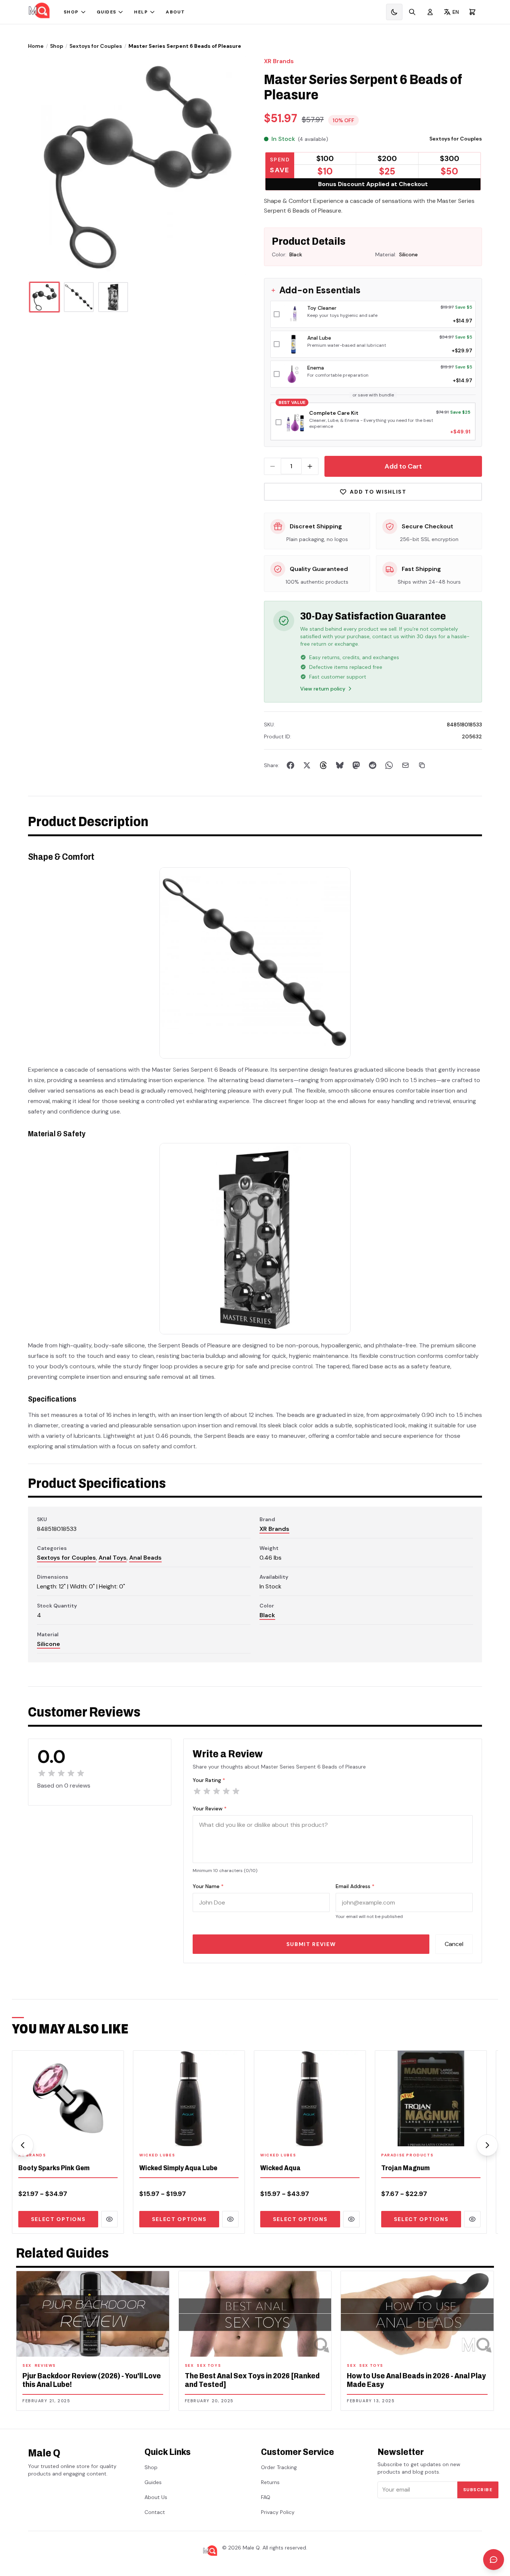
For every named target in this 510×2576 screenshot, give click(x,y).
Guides (107, 12)
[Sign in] (430, 12)
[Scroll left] (23, 2145)
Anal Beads (145, 1558)
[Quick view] (109, 2219)
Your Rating (209, 1780)
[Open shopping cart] (472, 12)
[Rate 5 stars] (236, 1791)
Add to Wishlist (378, 492)
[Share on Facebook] (290, 765)
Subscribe (478, 2490)
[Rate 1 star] (197, 1791)
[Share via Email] (405, 765)
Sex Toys (209, 2365)
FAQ (266, 2497)
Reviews (45, 2365)
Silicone (49, 1644)
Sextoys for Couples (96, 46)
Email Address (355, 1886)
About (175, 12)
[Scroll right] (487, 2145)
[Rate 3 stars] (217, 1791)
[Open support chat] (494, 2560)
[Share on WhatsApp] (389, 765)
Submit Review (311, 1944)
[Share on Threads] (323, 765)
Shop (71, 12)
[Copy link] (422, 765)
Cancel (454, 1944)
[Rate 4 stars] (226, 1791)
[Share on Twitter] (307, 765)
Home (36, 46)
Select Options (58, 2219)
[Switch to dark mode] (394, 12)
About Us (156, 2497)
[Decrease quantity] (273, 466)
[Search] (412, 12)
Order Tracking (279, 2467)
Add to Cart (403, 466)
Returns (270, 2482)
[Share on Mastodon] (356, 765)
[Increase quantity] (310, 466)
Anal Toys (113, 1558)
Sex (27, 2365)
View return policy (323, 689)
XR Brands (279, 61)
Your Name (208, 1886)
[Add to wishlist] (113, 2136)
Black (267, 1615)
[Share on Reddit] (373, 765)
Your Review (210, 1809)
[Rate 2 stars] (207, 1791)
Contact (155, 2512)
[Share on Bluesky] (340, 765)
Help (141, 12)
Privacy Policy (278, 2512)
